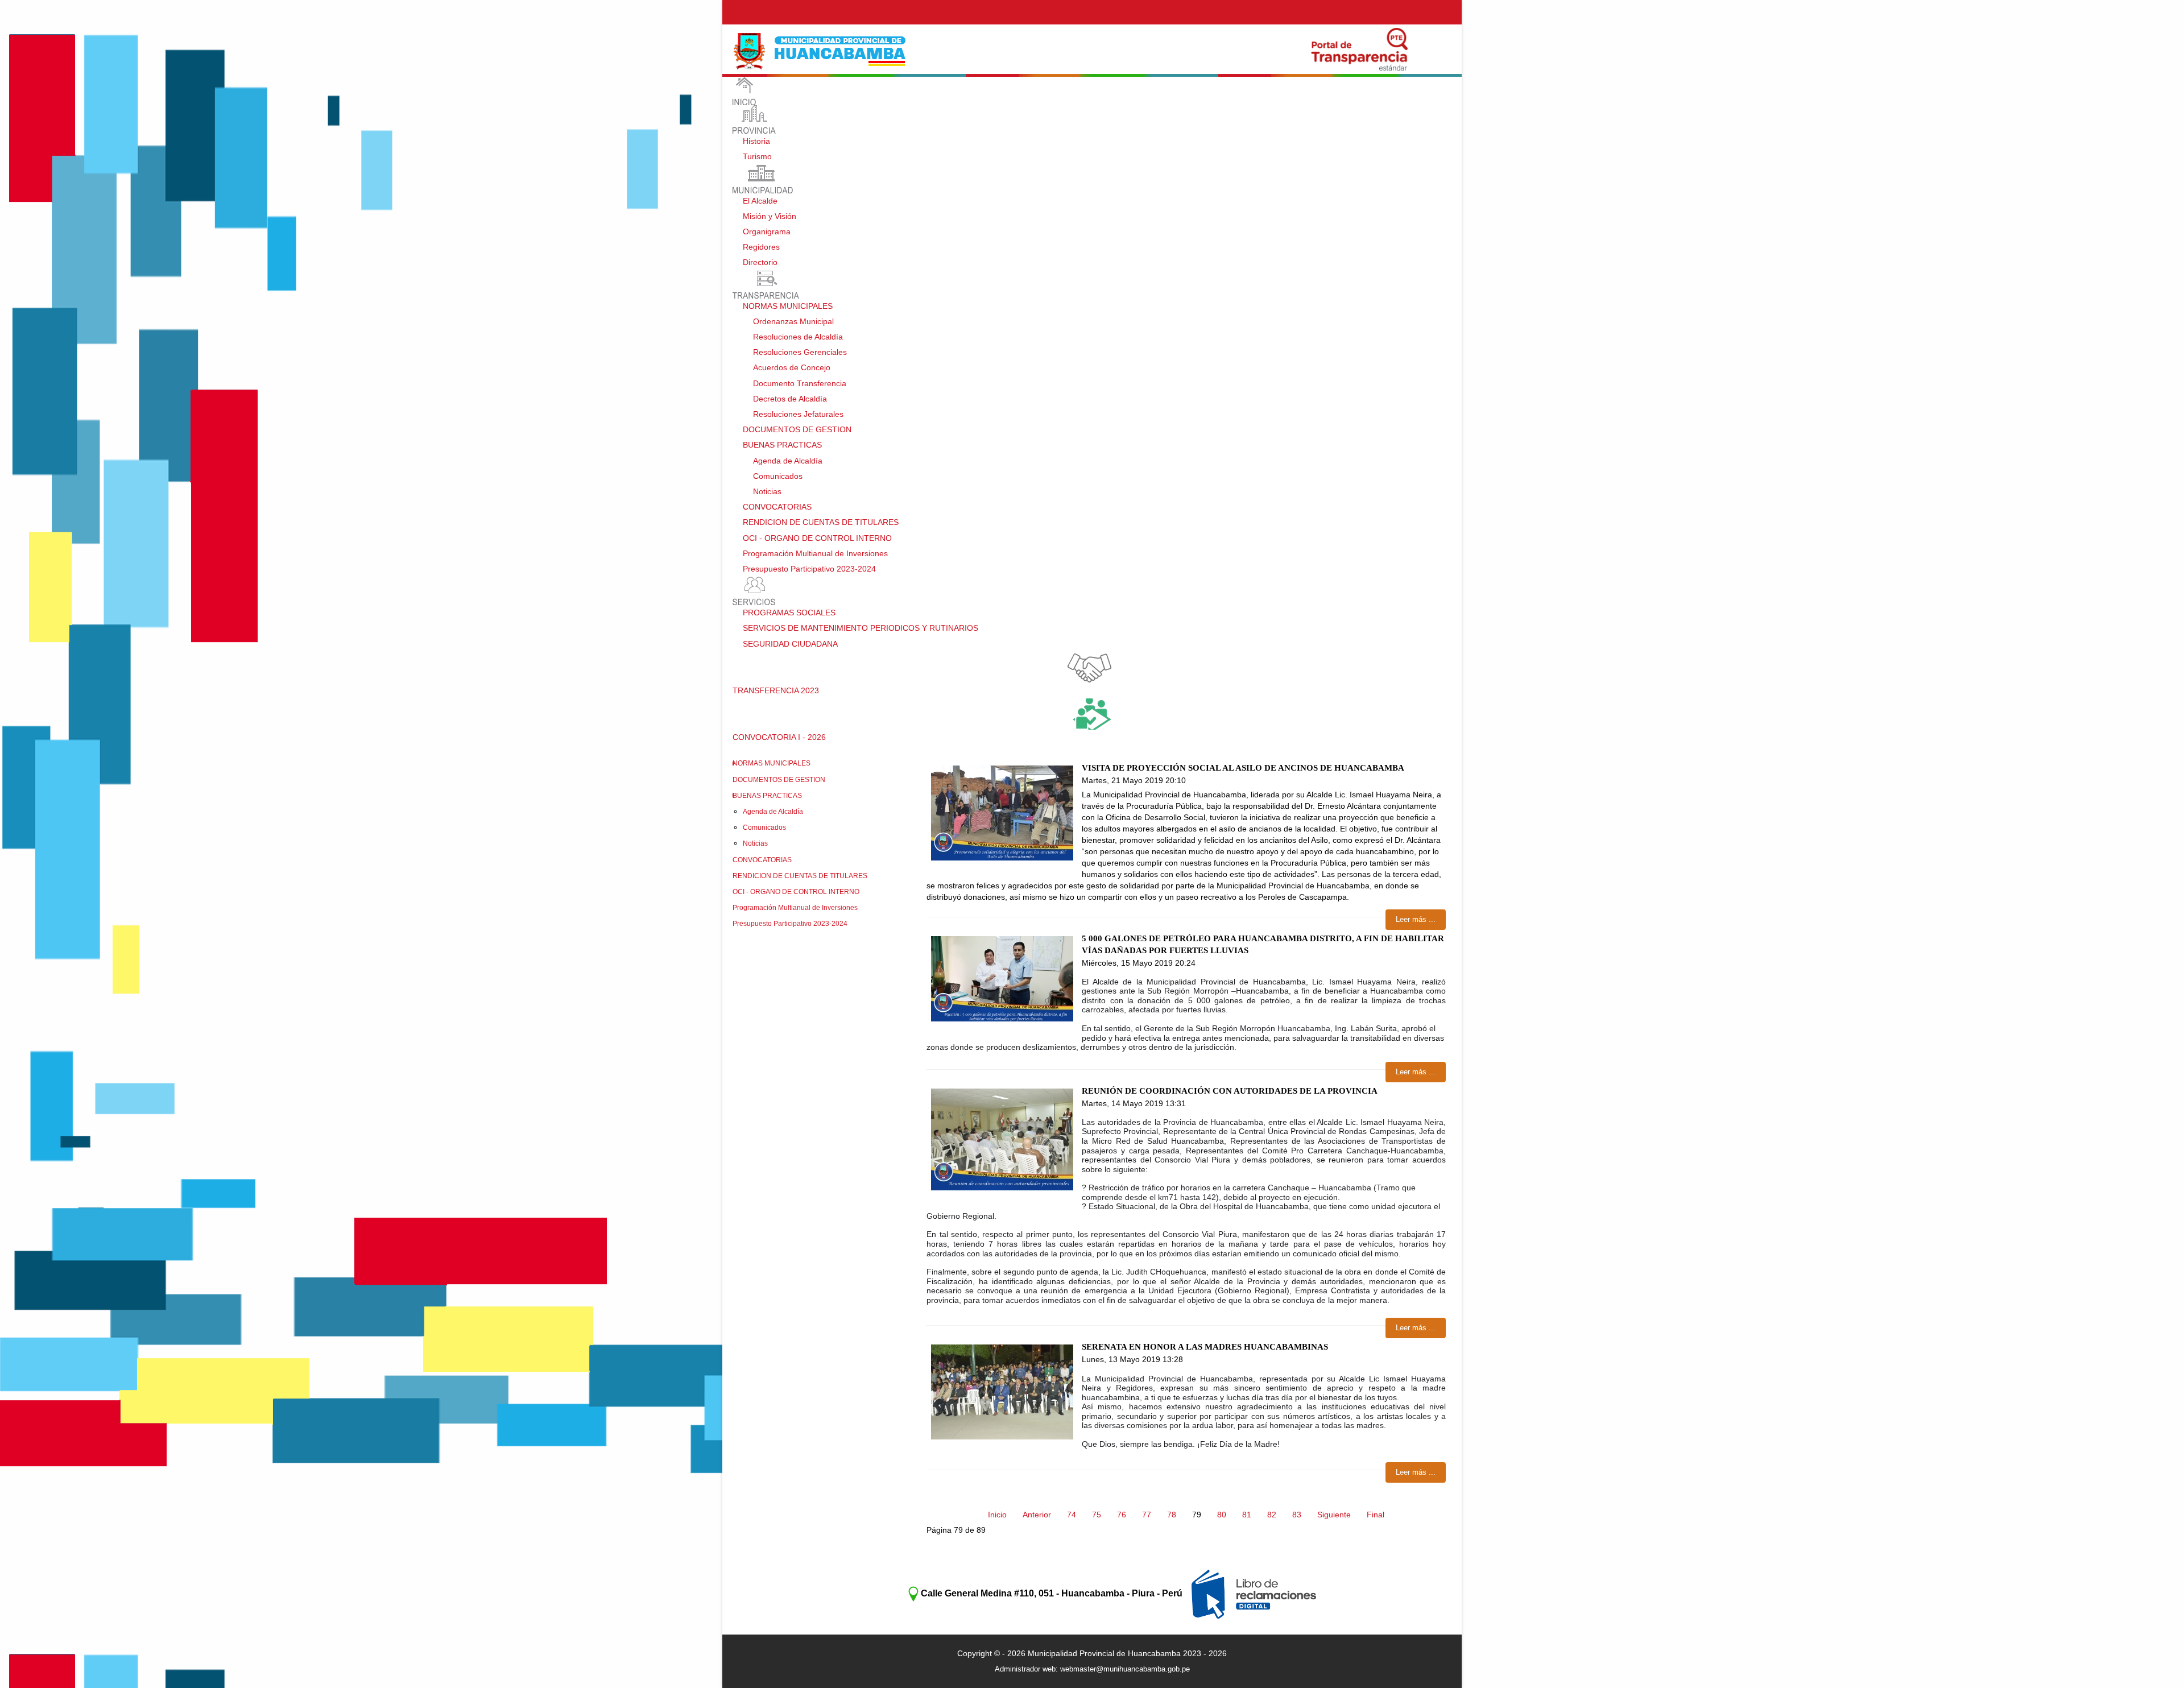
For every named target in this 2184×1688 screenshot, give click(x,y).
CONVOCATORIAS (762, 860)
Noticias (755, 843)
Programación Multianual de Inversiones (795, 908)
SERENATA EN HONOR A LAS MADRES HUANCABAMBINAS (1205, 1347)
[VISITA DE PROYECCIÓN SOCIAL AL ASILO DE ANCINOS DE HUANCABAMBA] (1002, 813)
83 (1297, 1515)
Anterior (1037, 1515)
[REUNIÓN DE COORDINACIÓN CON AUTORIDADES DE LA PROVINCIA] (1002, 1139)
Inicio (997, 1515)
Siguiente (1334, 1515)
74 (1072, 1515)
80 (1222, 1515)
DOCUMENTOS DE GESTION (779, 780)
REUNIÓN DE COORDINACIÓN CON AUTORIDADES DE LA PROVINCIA (1230, 1091)
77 (1147, 1515)
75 (1097, 1515)
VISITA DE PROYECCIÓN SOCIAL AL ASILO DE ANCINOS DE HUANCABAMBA (1243, 768)
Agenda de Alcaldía (773, 812)
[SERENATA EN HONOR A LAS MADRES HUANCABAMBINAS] (1002, 1392)
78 (1172, 1515)
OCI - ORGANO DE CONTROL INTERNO (796, 892)
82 (1272, 1515)
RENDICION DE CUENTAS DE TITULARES (800, 876)
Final (1376, 1515)
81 (1247, 1515)
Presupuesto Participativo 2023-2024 (790, 924)
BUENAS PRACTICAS (767, 796)
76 (1122, 1515)
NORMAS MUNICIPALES (772, 763)
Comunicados (764, 828)
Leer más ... (1416, 919)
